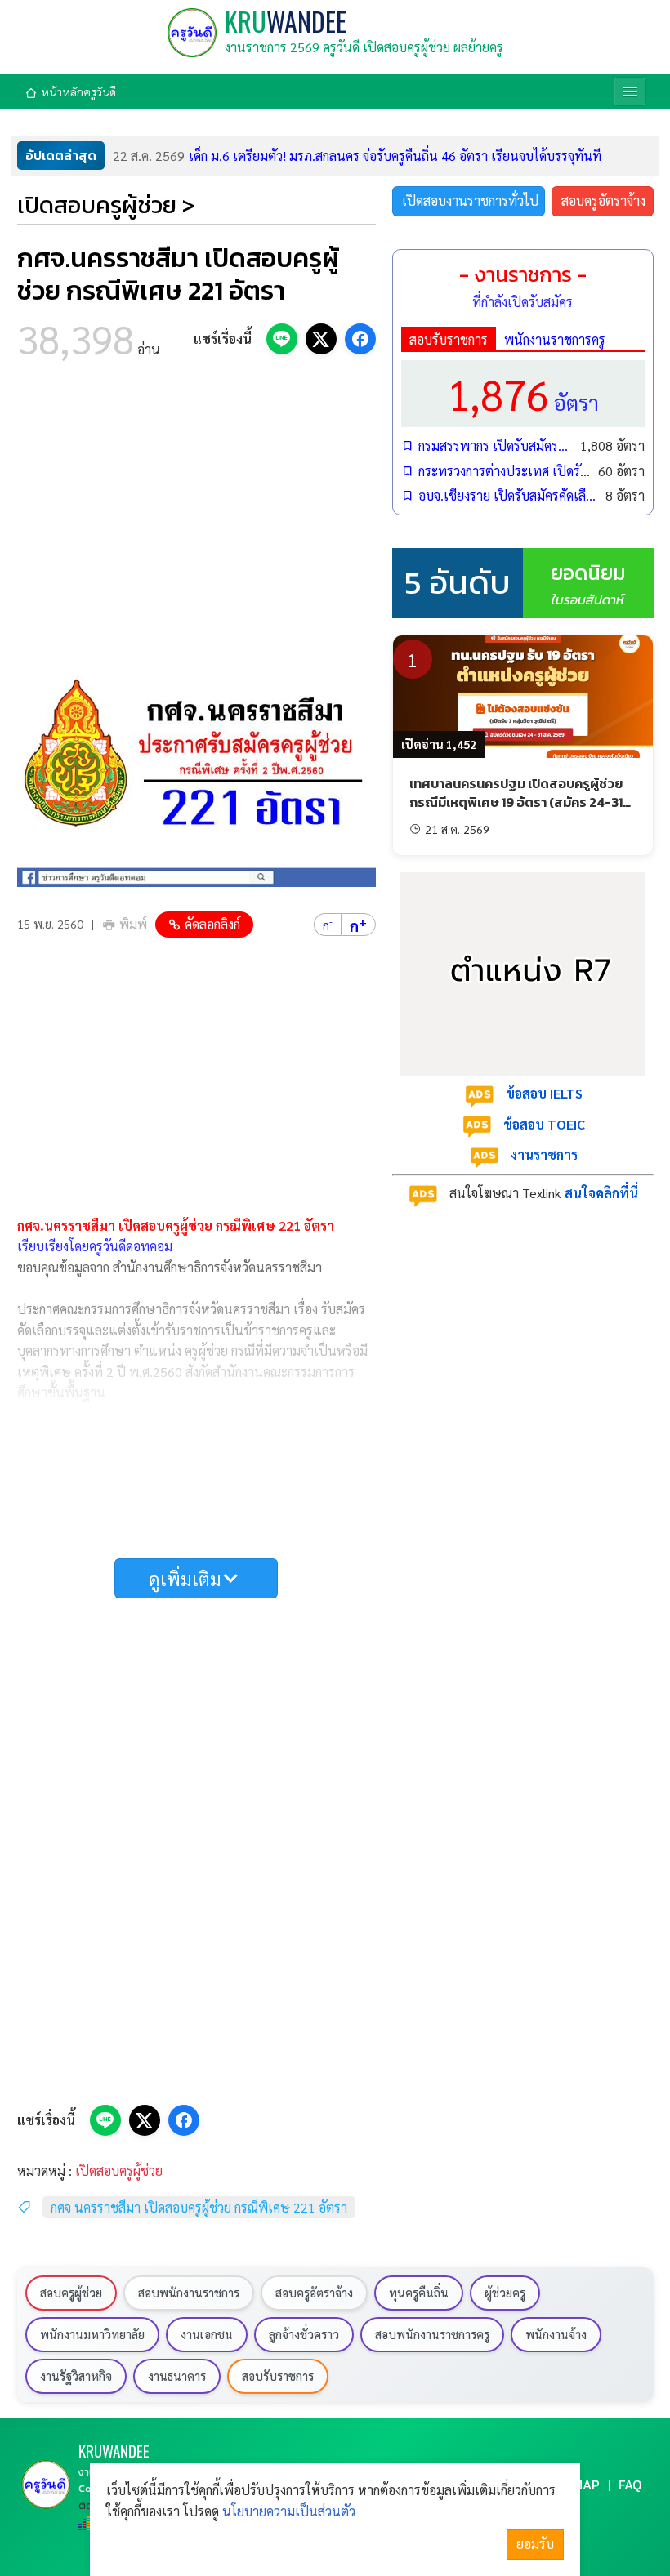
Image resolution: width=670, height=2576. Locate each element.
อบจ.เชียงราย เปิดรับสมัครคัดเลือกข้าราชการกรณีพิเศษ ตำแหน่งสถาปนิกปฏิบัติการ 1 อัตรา (508, 495)
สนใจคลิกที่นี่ (601, 1193)
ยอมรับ (535, 2544)
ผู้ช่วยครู (505, 2293)
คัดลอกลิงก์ (212, 924)
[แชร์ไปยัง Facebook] (360, 339)
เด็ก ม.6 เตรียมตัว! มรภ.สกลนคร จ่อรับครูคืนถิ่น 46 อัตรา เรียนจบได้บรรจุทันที (357, 156)
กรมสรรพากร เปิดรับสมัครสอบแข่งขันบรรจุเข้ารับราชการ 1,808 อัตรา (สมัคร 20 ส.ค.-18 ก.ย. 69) (495, 446)
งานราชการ (544, 1154)
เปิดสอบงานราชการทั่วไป (470, 201)
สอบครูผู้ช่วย (71, 2293)
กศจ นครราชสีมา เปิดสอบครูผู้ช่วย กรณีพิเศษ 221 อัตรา (199, 2207)
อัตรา (523, 393)
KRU (286, 21)
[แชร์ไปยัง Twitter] (321, 339)
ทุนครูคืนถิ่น (419, 2293)
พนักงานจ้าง (556, 2334)
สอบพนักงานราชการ (189, 2293)
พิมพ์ (133, 924)
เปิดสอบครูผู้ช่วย (119, 2170)
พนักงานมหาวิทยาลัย (92, 2334)
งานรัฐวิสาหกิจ (76, 2376)
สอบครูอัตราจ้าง (603, 201)
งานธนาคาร (177, 2376)
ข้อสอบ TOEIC (544, 1124)
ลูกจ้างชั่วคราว (304, 2334)
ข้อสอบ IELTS (544, 1093)
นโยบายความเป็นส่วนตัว (289, 2511)
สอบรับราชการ (449, 339)
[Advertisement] (197, 509)
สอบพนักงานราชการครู (432, 2334)
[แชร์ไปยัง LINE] (282, 339)
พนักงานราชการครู (555, 339)
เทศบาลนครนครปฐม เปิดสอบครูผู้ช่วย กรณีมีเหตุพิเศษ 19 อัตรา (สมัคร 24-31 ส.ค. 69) (516, 802)
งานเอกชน (207, 2334)
